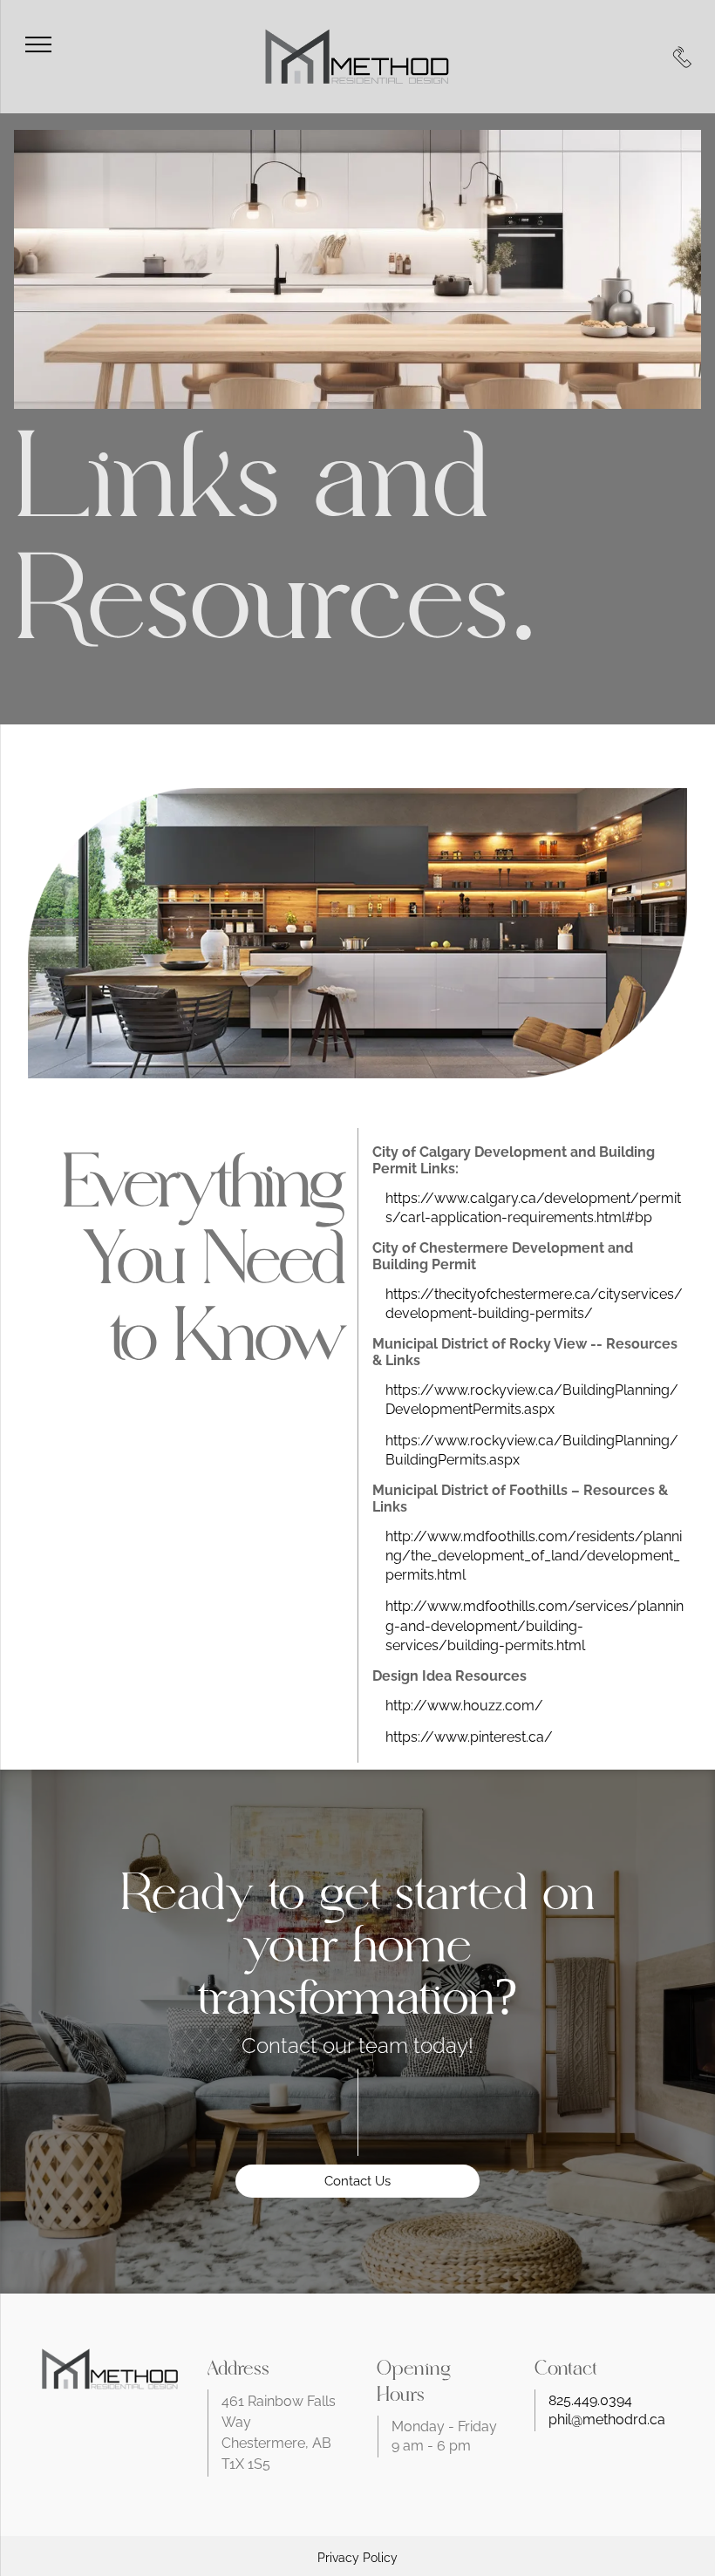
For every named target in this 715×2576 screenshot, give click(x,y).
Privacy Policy (357, 2558)
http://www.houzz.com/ (464, 1706)
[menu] (38, 44)
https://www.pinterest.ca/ (469, 1737)
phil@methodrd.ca (607, 2420)
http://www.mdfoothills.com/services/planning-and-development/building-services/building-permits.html (535, 1625)
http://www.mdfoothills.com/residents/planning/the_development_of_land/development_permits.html (534, 1556)
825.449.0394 (590, 2400)
